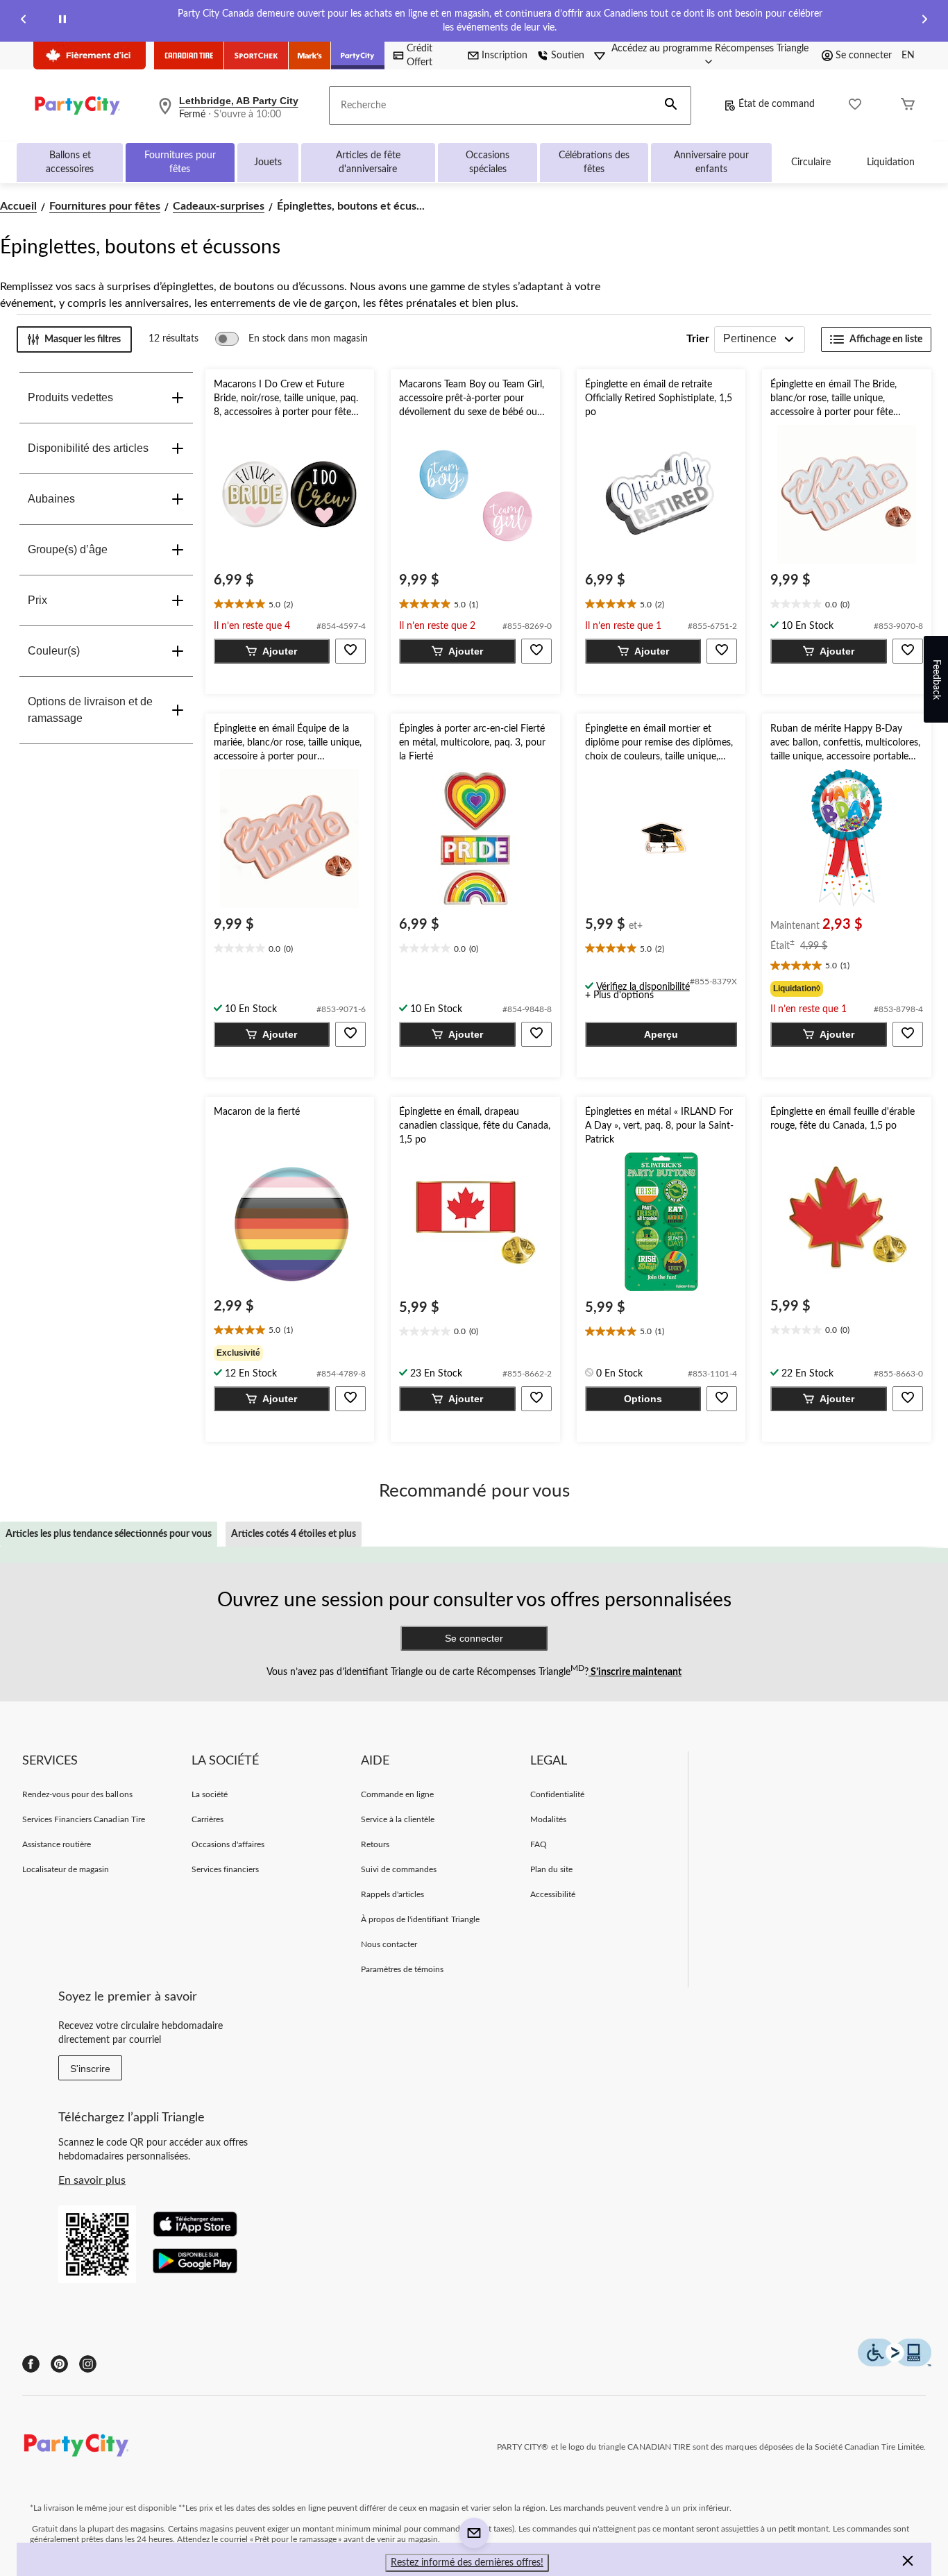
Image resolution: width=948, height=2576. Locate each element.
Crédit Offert (420, 56)
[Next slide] (924, 21)
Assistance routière (57, 1844)
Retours (375, 1844)
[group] (847, 989)
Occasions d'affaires (228, 1844)
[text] (290, 605)
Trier (698, 339)
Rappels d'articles (393, 1894)
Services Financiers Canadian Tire (84, 1819)
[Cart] (908, 106)
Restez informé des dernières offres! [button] (467, 2563)
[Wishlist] (855, 106)
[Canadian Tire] (189, 56)
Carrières (208, 1819)
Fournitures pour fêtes (180, 162)
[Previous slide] (24, 21)
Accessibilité (553, 1894)
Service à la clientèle (398, 1819)
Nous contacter (389, 1944)
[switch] (291, 339)
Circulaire (811, 162)
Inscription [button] (505, 56)
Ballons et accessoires (70, 162)
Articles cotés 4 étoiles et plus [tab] (294, 1534)
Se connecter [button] (864, 56)
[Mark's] (310, 56)
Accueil (18, 206)
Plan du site (551, 1869)
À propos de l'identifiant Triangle (420, 1919)
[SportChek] (256, 56)
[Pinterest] (59, 2364)
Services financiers (226, 1869)
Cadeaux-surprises (219, 206)
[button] (671, 106)
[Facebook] (31, 2364)
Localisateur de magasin (66, 1869)
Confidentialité (558, 1794)
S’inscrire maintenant (635, 1672)
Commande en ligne (398, 1794)
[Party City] (358, 56)
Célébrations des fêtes (594, 162)
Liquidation (891, 162)
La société (210, 1794)
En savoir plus (92, 2180)
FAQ (539, 1844)
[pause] (62, 21)
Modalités (548, 1819)
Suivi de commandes (399, 1869)
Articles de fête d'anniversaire (368, 162)
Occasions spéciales (488, 162)
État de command (777, 104)
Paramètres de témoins (403, 1969)
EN (908, 56)
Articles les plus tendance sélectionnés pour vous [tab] (109, 1534)
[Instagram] (88, 2364)
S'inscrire (90, 2069)
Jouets (268, 162)
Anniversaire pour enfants (711, 162)
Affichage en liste (886, 339)
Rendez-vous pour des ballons (77, 1794)
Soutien (568, 56)
